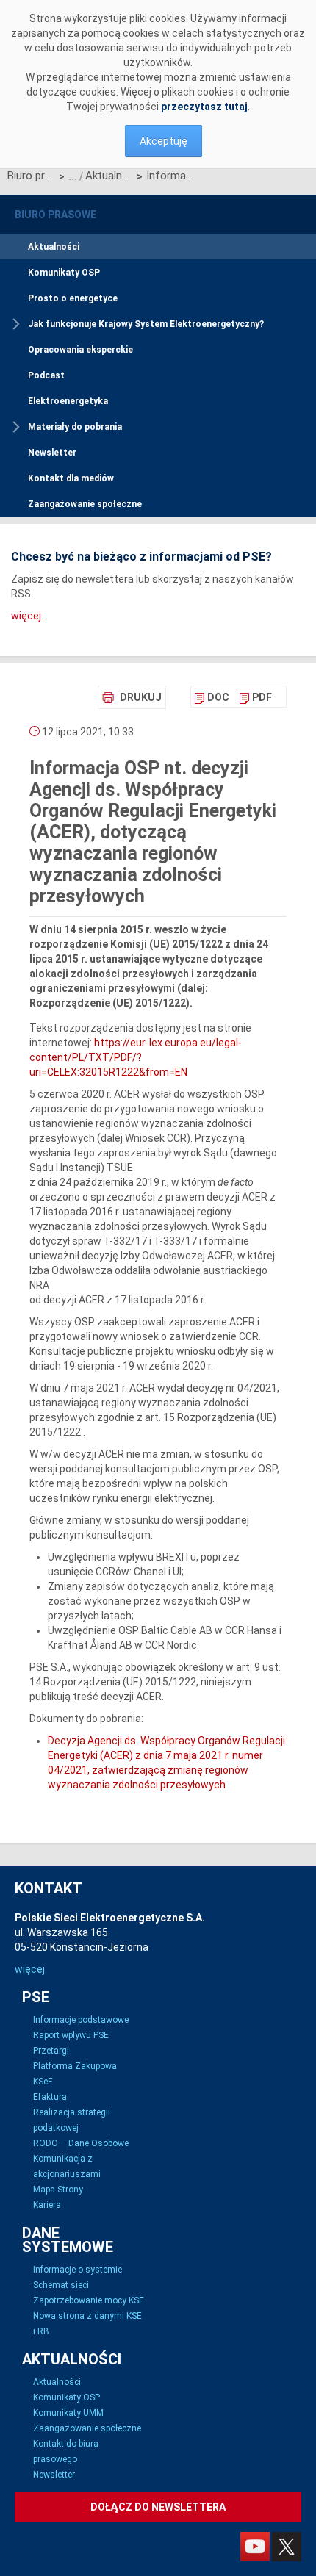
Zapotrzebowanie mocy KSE (89, 2300)
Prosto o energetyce (73, 298)
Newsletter (52, 453)
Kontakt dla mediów (71, 478)
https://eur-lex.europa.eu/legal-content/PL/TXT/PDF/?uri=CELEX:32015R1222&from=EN (136, 1057)
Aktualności (109, 176)
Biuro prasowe (31, 176)
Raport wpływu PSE (71, 2035)
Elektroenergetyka (68, 401)
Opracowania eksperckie (80, 350)
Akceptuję (164, 141)
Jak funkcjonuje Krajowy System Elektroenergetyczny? (146, 324)
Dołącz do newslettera (158, 2507)
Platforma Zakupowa (75, 2066)
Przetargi (51, 2051)
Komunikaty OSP (64, 273)
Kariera (47, 2205)
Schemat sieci (61, 2285)
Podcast (46, 375)
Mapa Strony (58, 2190)
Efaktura (50, 2097)
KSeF (43, 2082)
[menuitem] (212, 697)
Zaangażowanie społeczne (85, 504)
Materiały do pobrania (75, 427)
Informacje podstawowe (81, 2020)
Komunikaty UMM (68, 2413)
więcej (30, 1969)
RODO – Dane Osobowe (81, 2143)
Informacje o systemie (78, 2270)
